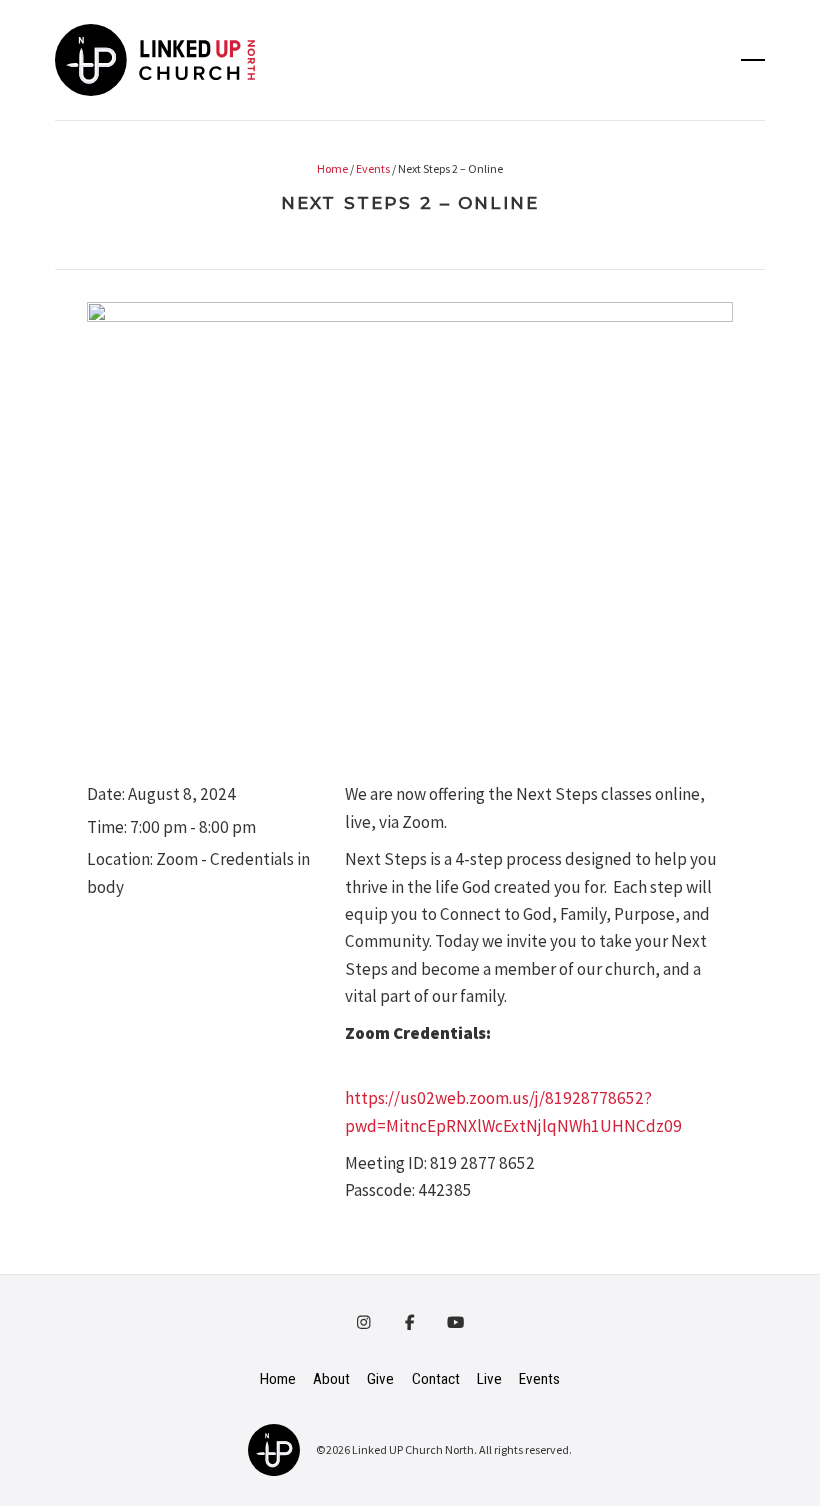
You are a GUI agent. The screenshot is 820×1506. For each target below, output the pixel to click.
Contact (436, 1379)
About (331, 1379)
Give (380, 1379)
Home (332, 168)
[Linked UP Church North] (274, 1448)
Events (373, 168)
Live (489, 1379)
